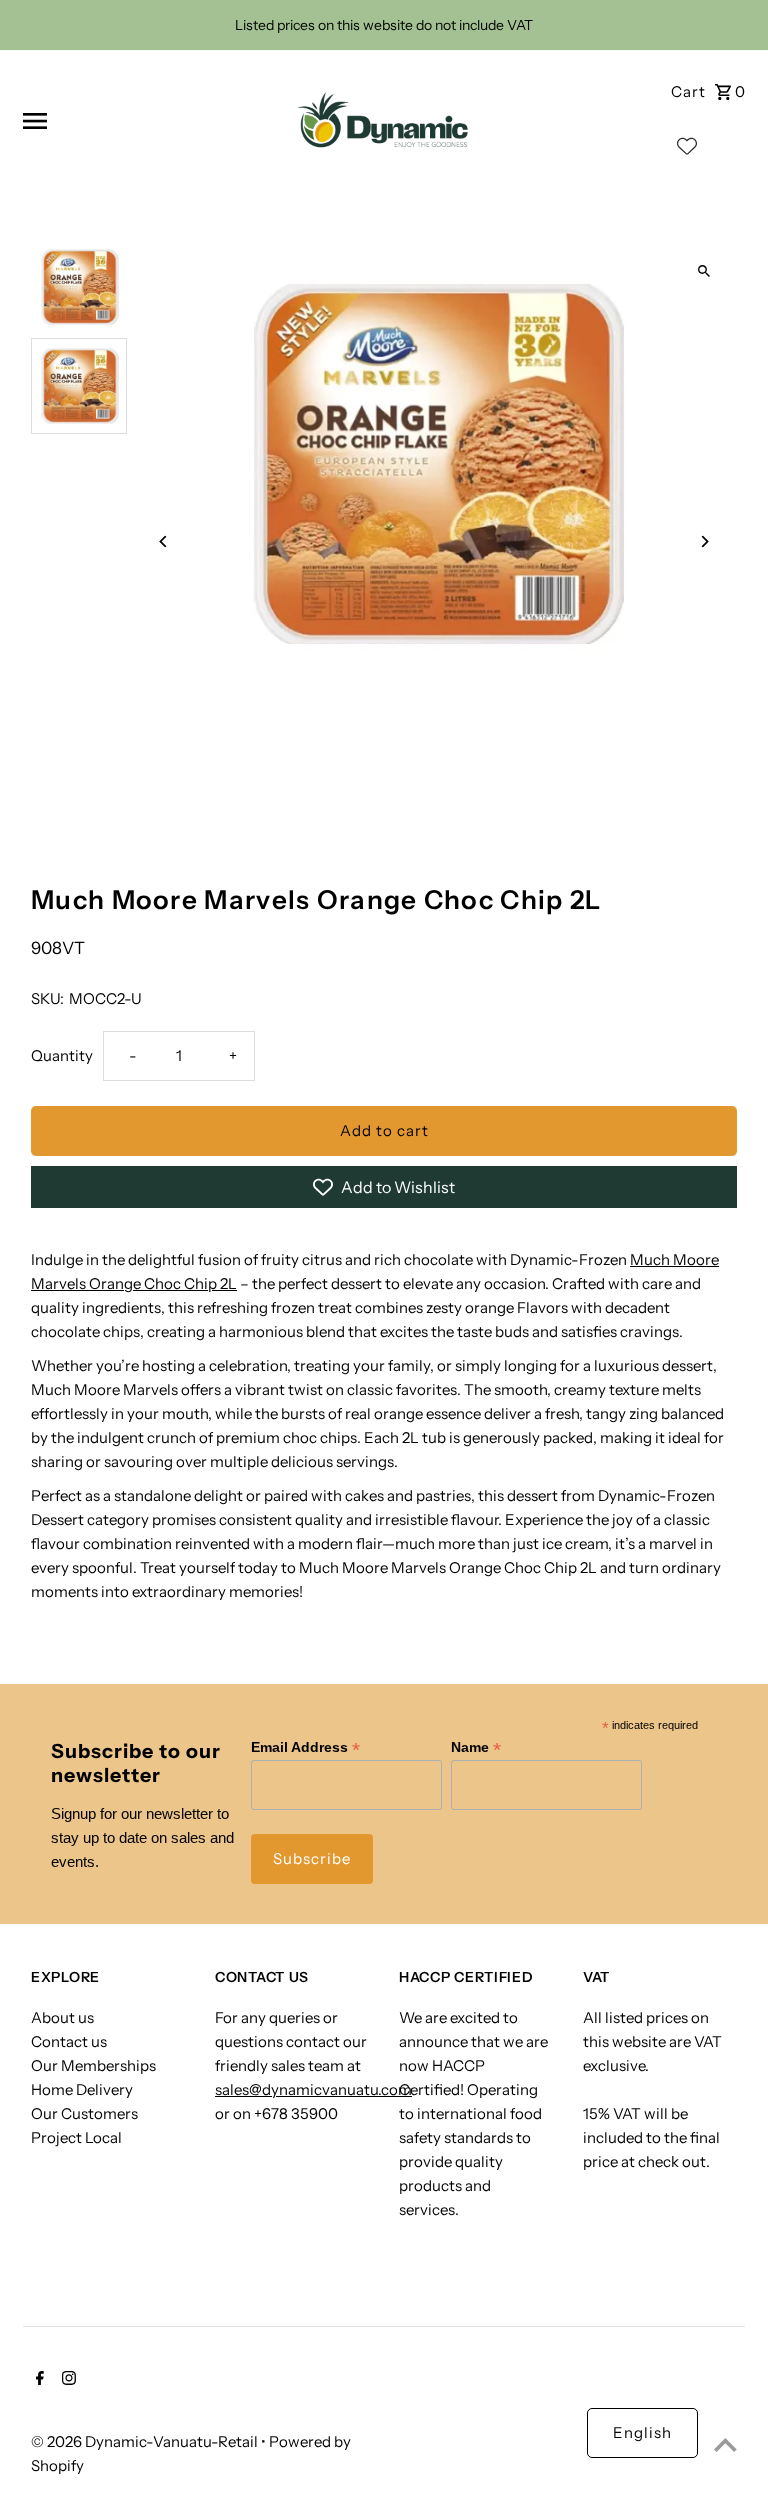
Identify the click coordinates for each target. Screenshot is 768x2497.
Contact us (69, 2041)
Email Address (305, 1747)
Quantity (62, 1055)
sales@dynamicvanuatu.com (313, 2089)
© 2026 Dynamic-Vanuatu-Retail (146, 2441)
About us (62, 2017)
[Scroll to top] (725, 2444)
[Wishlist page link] (687, 151)
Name (476, 1747)
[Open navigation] (145, 121)
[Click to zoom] (704, 271)
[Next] (704, 541)
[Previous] (163, 541)
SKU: (47, 998)
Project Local (76, 2137)
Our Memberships (93, 2065)
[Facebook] (37, 2380)
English (642, 2432)
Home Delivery (82, 2089)
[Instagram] (66, 2380)
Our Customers (84, 2113)
